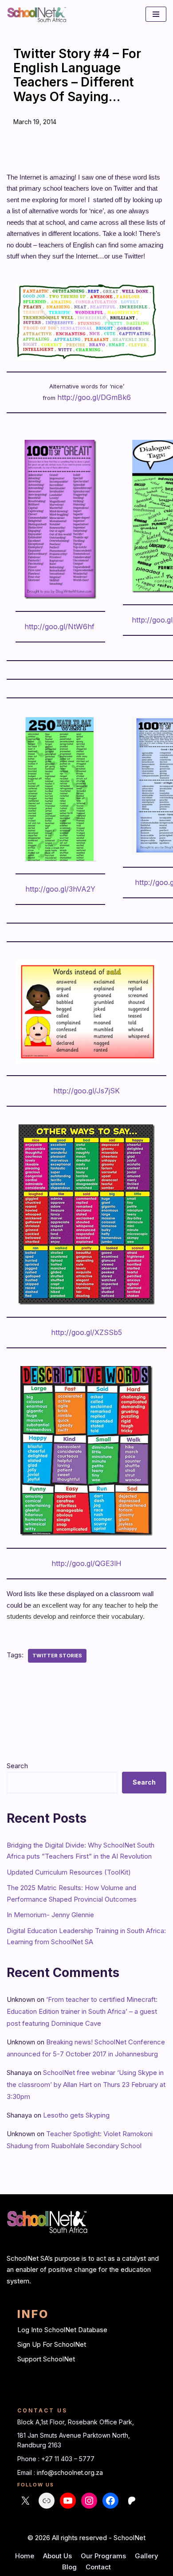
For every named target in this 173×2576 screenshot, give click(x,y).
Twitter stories (57, 1656)
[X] (25, 2501)
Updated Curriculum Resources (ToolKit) (69, 1872)
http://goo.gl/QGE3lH (86, 1563)
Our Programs (103, 2556)
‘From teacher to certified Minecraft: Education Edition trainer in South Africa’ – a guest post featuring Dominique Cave (82, 2011)
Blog (69, 2567)
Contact (98, 2567)
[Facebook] (110, 2501)
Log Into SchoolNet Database (62, 2330)
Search (17, 1766)
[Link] (47, 2501)
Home (25, 2556)
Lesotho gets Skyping (76, 2115)
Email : (27, 2472)
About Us (57, 2556)
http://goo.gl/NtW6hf (59, 626)
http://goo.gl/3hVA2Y (60, 889)
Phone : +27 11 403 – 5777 (56, 2459)
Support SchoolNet (46, 2359)
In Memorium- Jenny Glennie (50, 1915)
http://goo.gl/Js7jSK (86, 1091)
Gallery (147, 2556)
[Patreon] (132, 2501)
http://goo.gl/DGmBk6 (94, 397)
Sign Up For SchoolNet (52, 2344)
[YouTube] (68, 2501)
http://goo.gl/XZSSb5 (86, 1332)
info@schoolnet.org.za (70, 2472)
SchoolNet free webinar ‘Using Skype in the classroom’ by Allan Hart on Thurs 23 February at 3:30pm (86, 2085)
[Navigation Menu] (156, 14)
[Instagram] (89, 2501)
